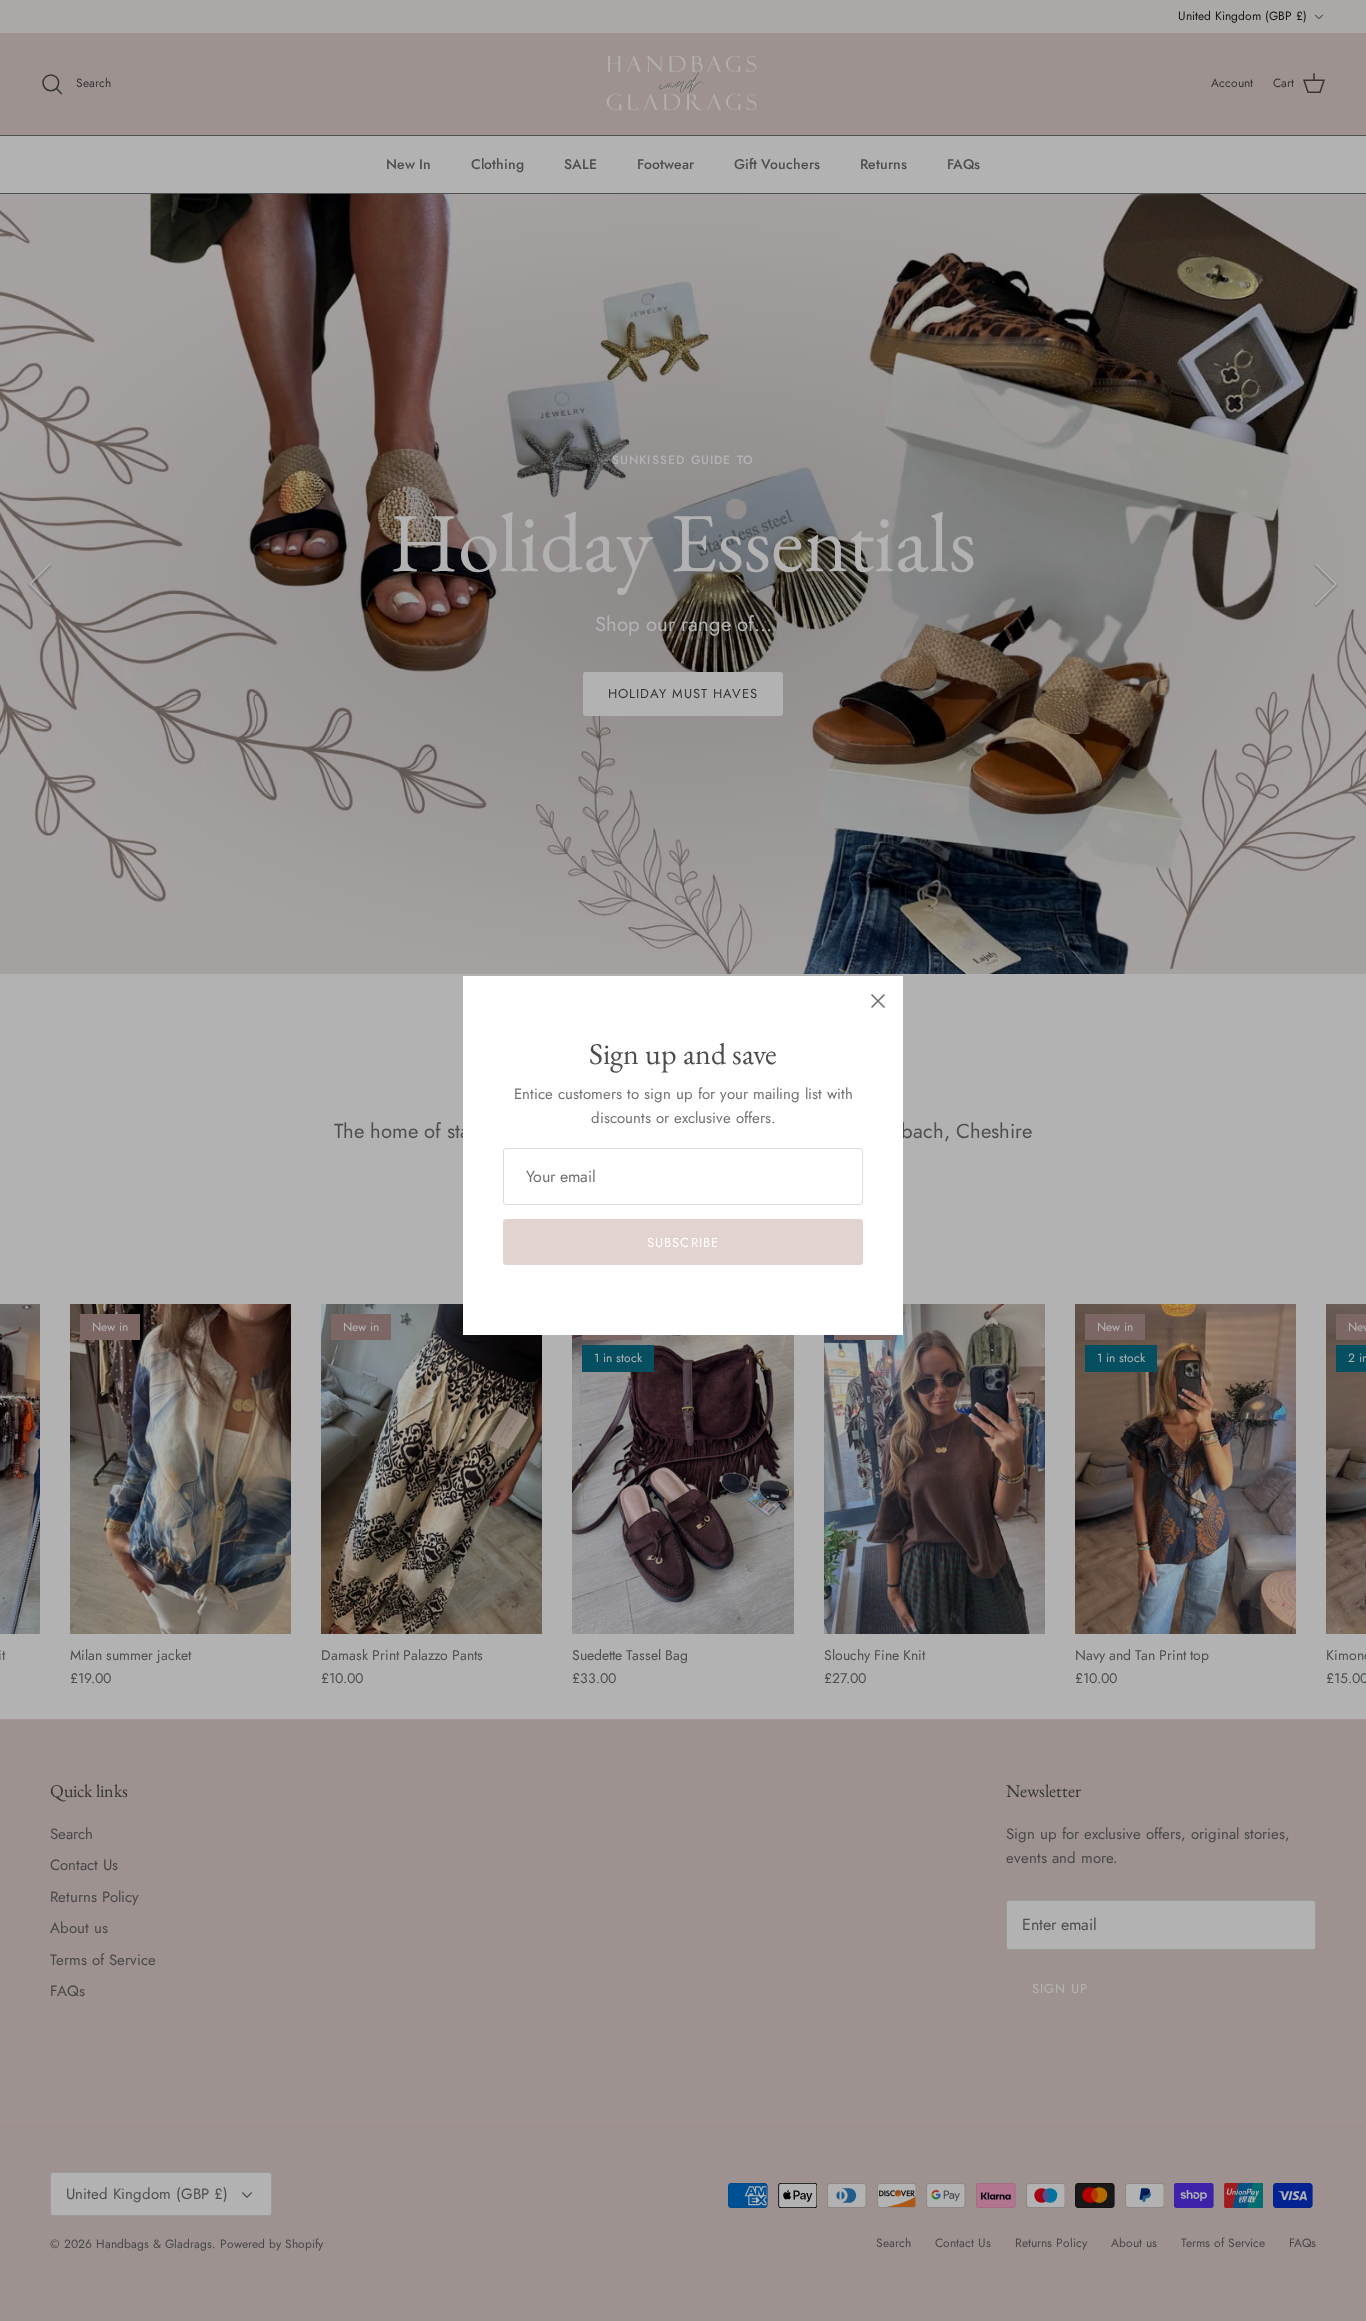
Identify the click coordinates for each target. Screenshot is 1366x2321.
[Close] (878, 1001)
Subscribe (682, 1242)
